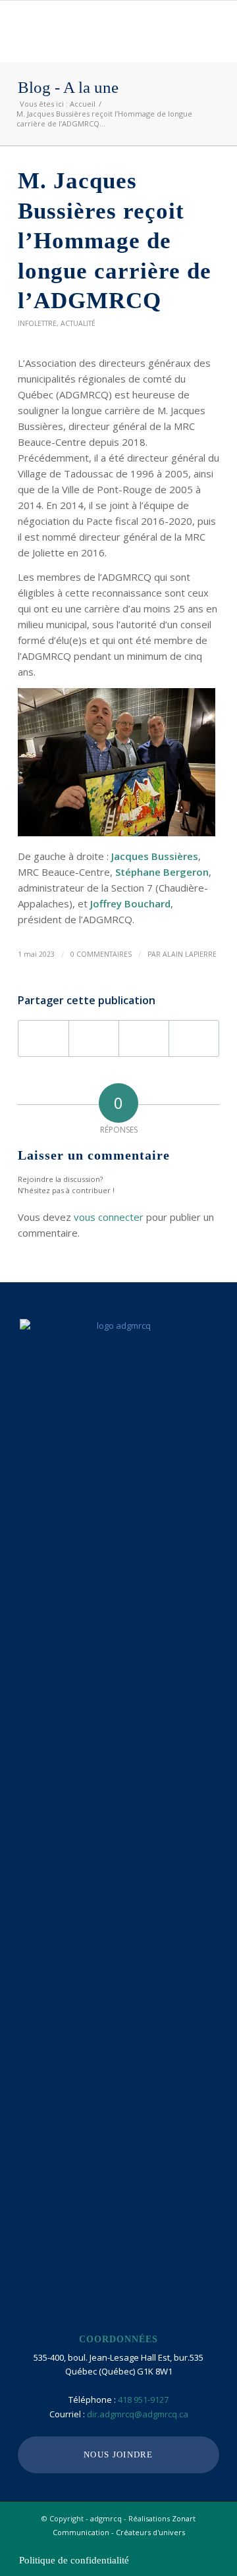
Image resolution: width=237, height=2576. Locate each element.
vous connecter (109, 1217)
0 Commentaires (101, 954)
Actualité (78, 323)
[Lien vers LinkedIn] (190, 2546)
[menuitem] (71, 2560)
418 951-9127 (143, 2400)
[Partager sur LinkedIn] (144, 1038)
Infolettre (37, 323)
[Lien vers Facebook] (170, 2546)
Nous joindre (118, 2455)
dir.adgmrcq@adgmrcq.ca (138, 2414)
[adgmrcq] (98, 27)
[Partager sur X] (94, 1038)
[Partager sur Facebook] (43, 1038)
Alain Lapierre (190, 954)
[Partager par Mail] (194, 1038)
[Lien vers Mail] (209, 2546)
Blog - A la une (68, 88)
